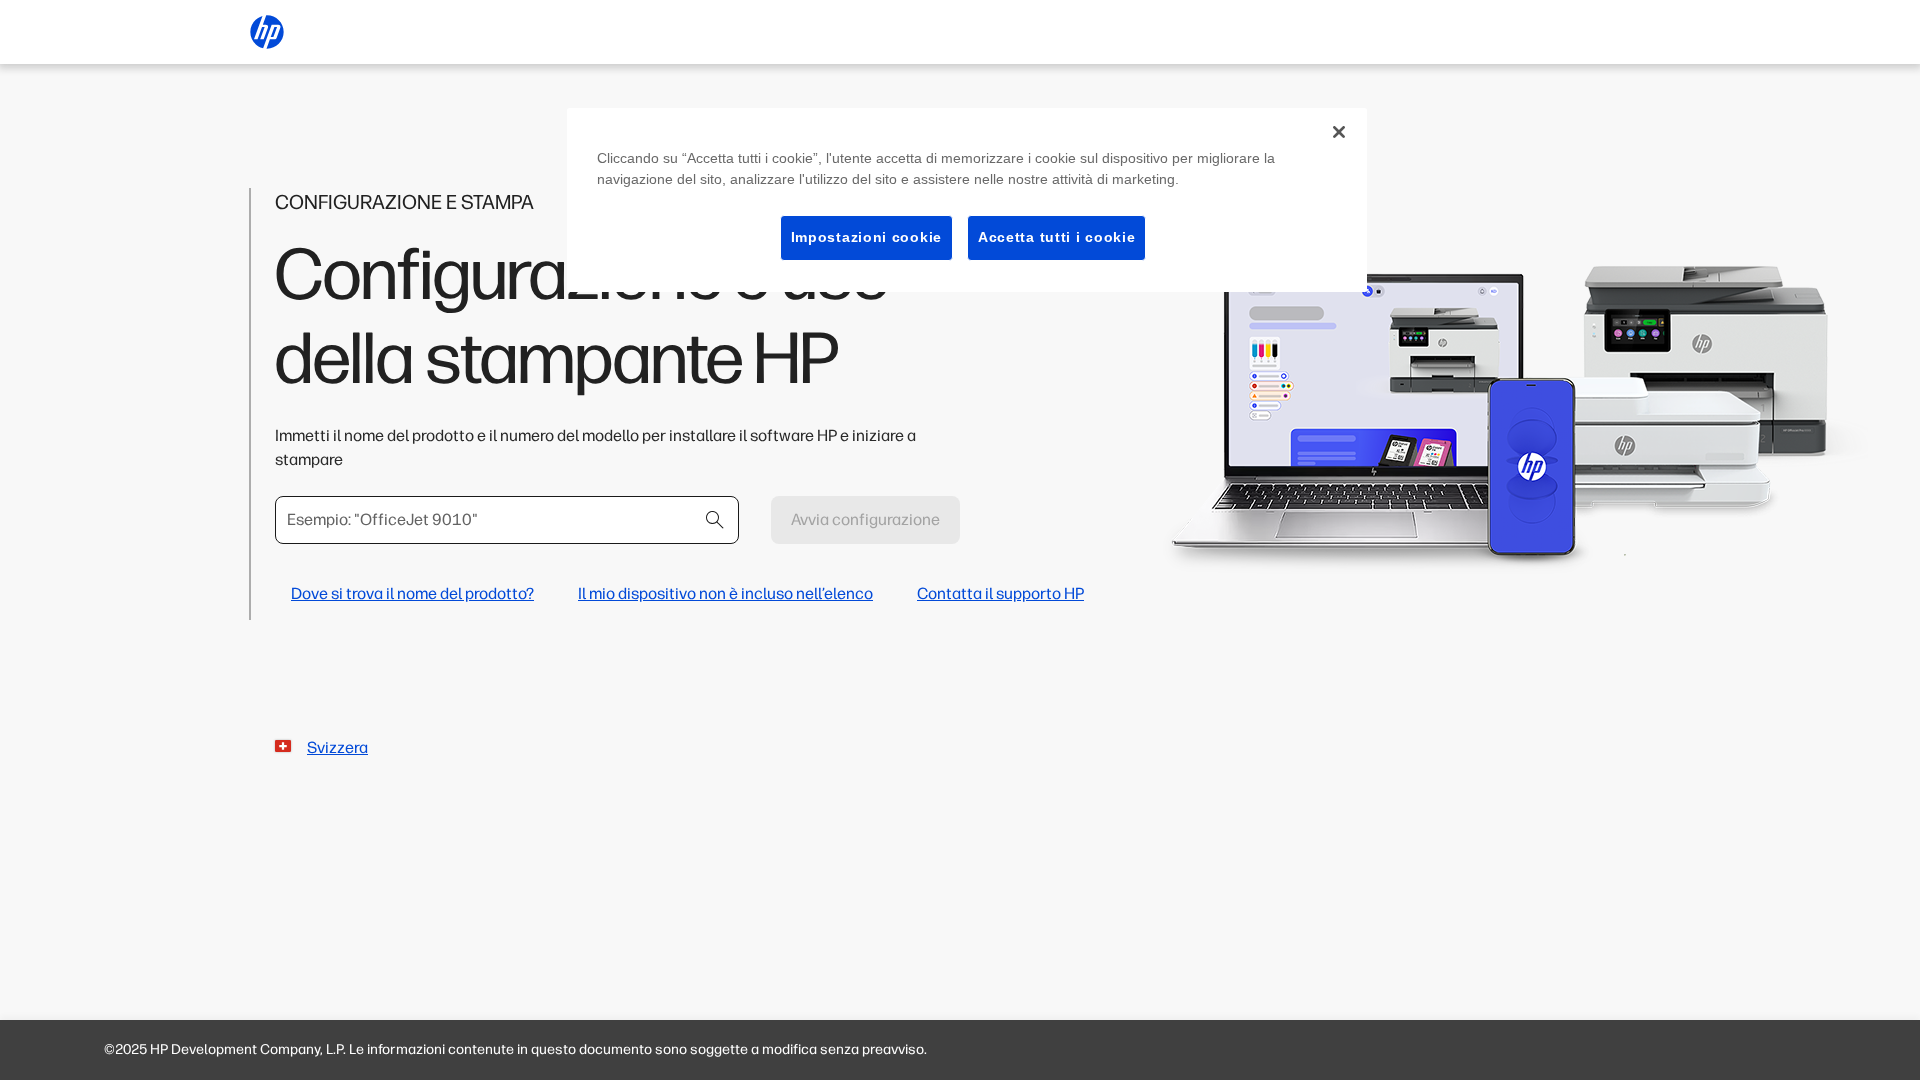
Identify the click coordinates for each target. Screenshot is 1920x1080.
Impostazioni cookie (866, 237)
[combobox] (507, 520)
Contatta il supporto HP (1000, 593)
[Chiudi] (1339, 132)
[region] (967, 200)
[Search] (715, 520)
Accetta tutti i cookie (1056, 237)
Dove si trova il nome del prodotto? (412, 593)
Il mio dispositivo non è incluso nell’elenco (725, 593)
